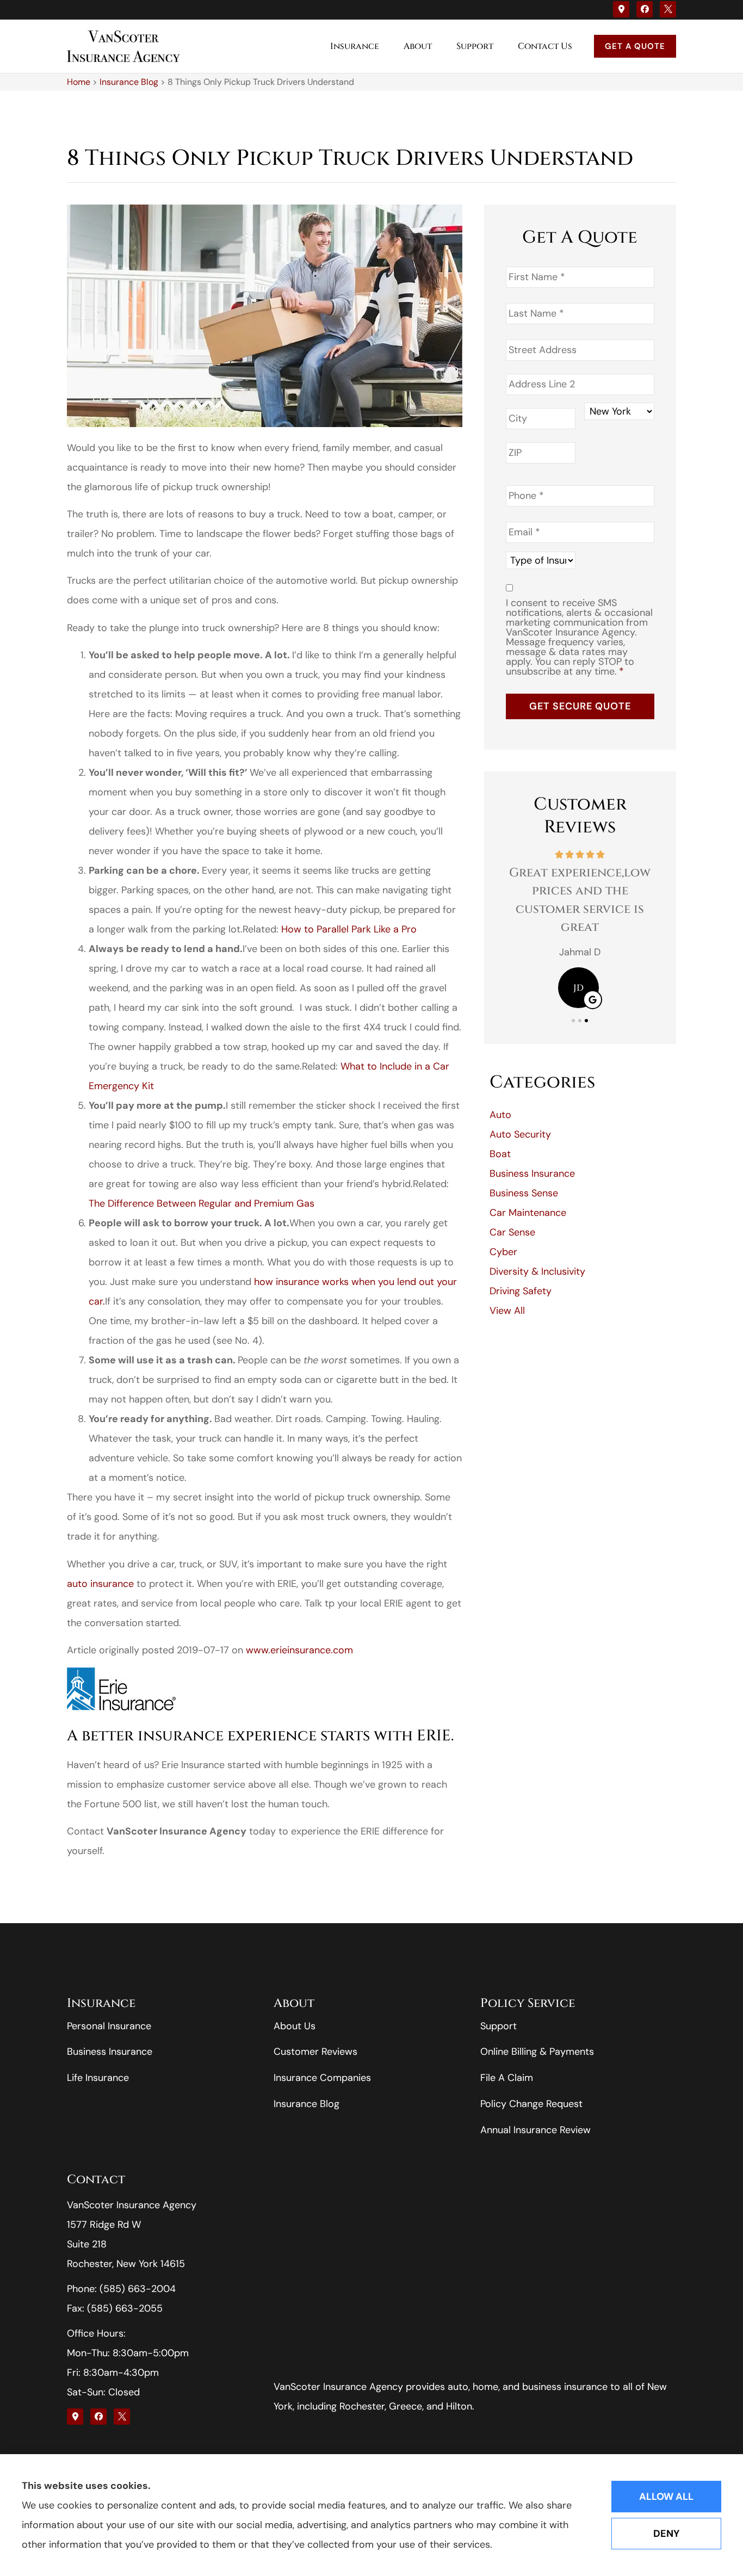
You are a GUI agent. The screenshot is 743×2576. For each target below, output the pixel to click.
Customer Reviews (315, 2052)
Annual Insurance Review (535, 2130)
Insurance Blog (129, 82)
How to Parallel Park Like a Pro (349, 929)
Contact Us (545, 46)
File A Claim (507, 2078)
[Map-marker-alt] (621, 9)
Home (79, 82)
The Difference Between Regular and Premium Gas (202, 1203)
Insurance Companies (322, 2078)
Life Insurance (98, 2078)
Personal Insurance (109, 2026)
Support (475, 46)
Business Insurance (110, 2052)
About (418, 46)
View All (507, 1311)
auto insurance (100, 1584)
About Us (295, 2026)
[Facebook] (645, 9)
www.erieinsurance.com (299, 1650)
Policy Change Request (531, 2104)
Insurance (355, 46)
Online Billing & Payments (537, 2052)
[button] (573, 1021)
